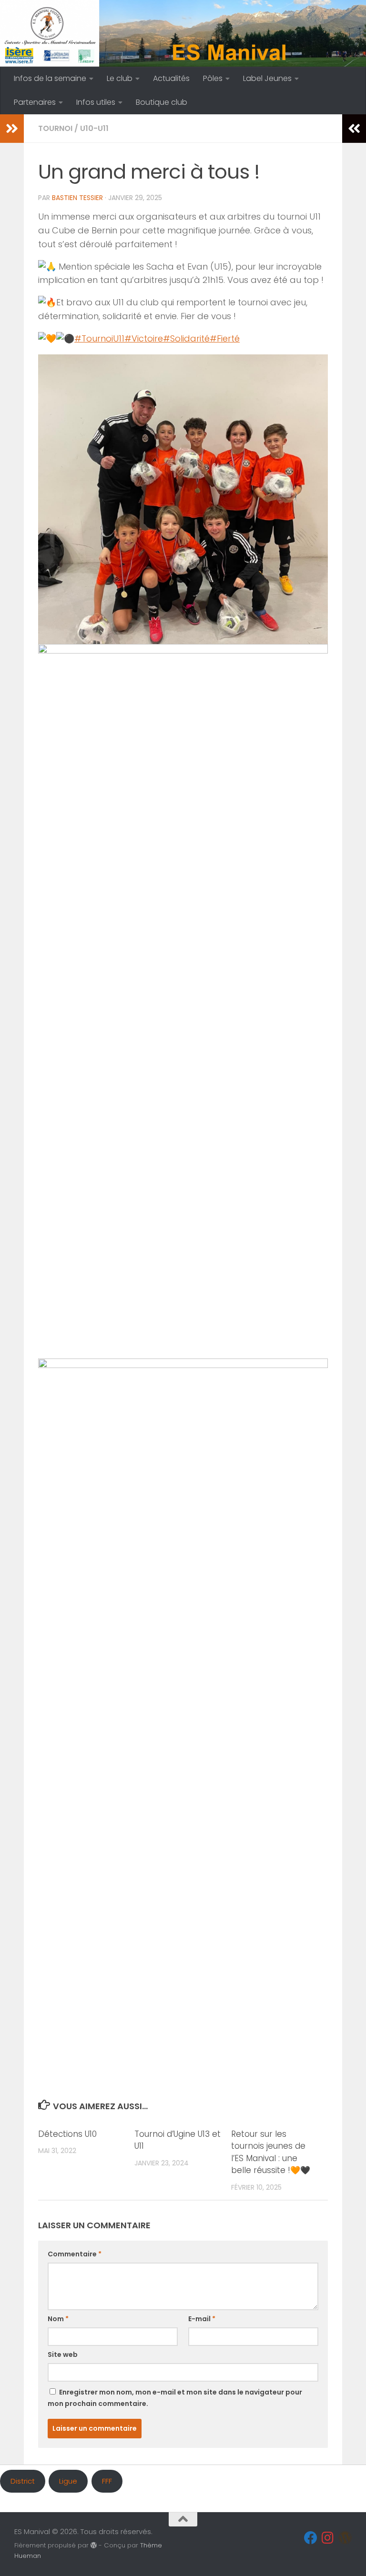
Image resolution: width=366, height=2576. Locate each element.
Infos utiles (96, 102)
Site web (63, 2355)
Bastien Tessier (77, 198)
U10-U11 (94, 128)
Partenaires (35, 102)
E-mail (202, 2319)
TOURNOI (55, 128)
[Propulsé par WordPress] (94, 2545)
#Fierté (225, 338)
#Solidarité (186, 338)
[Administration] (345, 2538)
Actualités (171, 78)
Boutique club (162, 102)
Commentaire (75, 2254)
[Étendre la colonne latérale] (12, 129)
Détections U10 (67, 2134)
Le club (120, 78)
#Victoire (144, 338)
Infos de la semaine (50, 78)
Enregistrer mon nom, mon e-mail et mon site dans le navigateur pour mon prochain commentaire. (175, 2398)
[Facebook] (311, 2538)
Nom (58, 2319)
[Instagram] (328, 2538)
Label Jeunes (267, 78)
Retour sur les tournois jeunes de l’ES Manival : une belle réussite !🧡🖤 (271, 2152)
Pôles (213, 78)
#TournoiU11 (99, 338)
